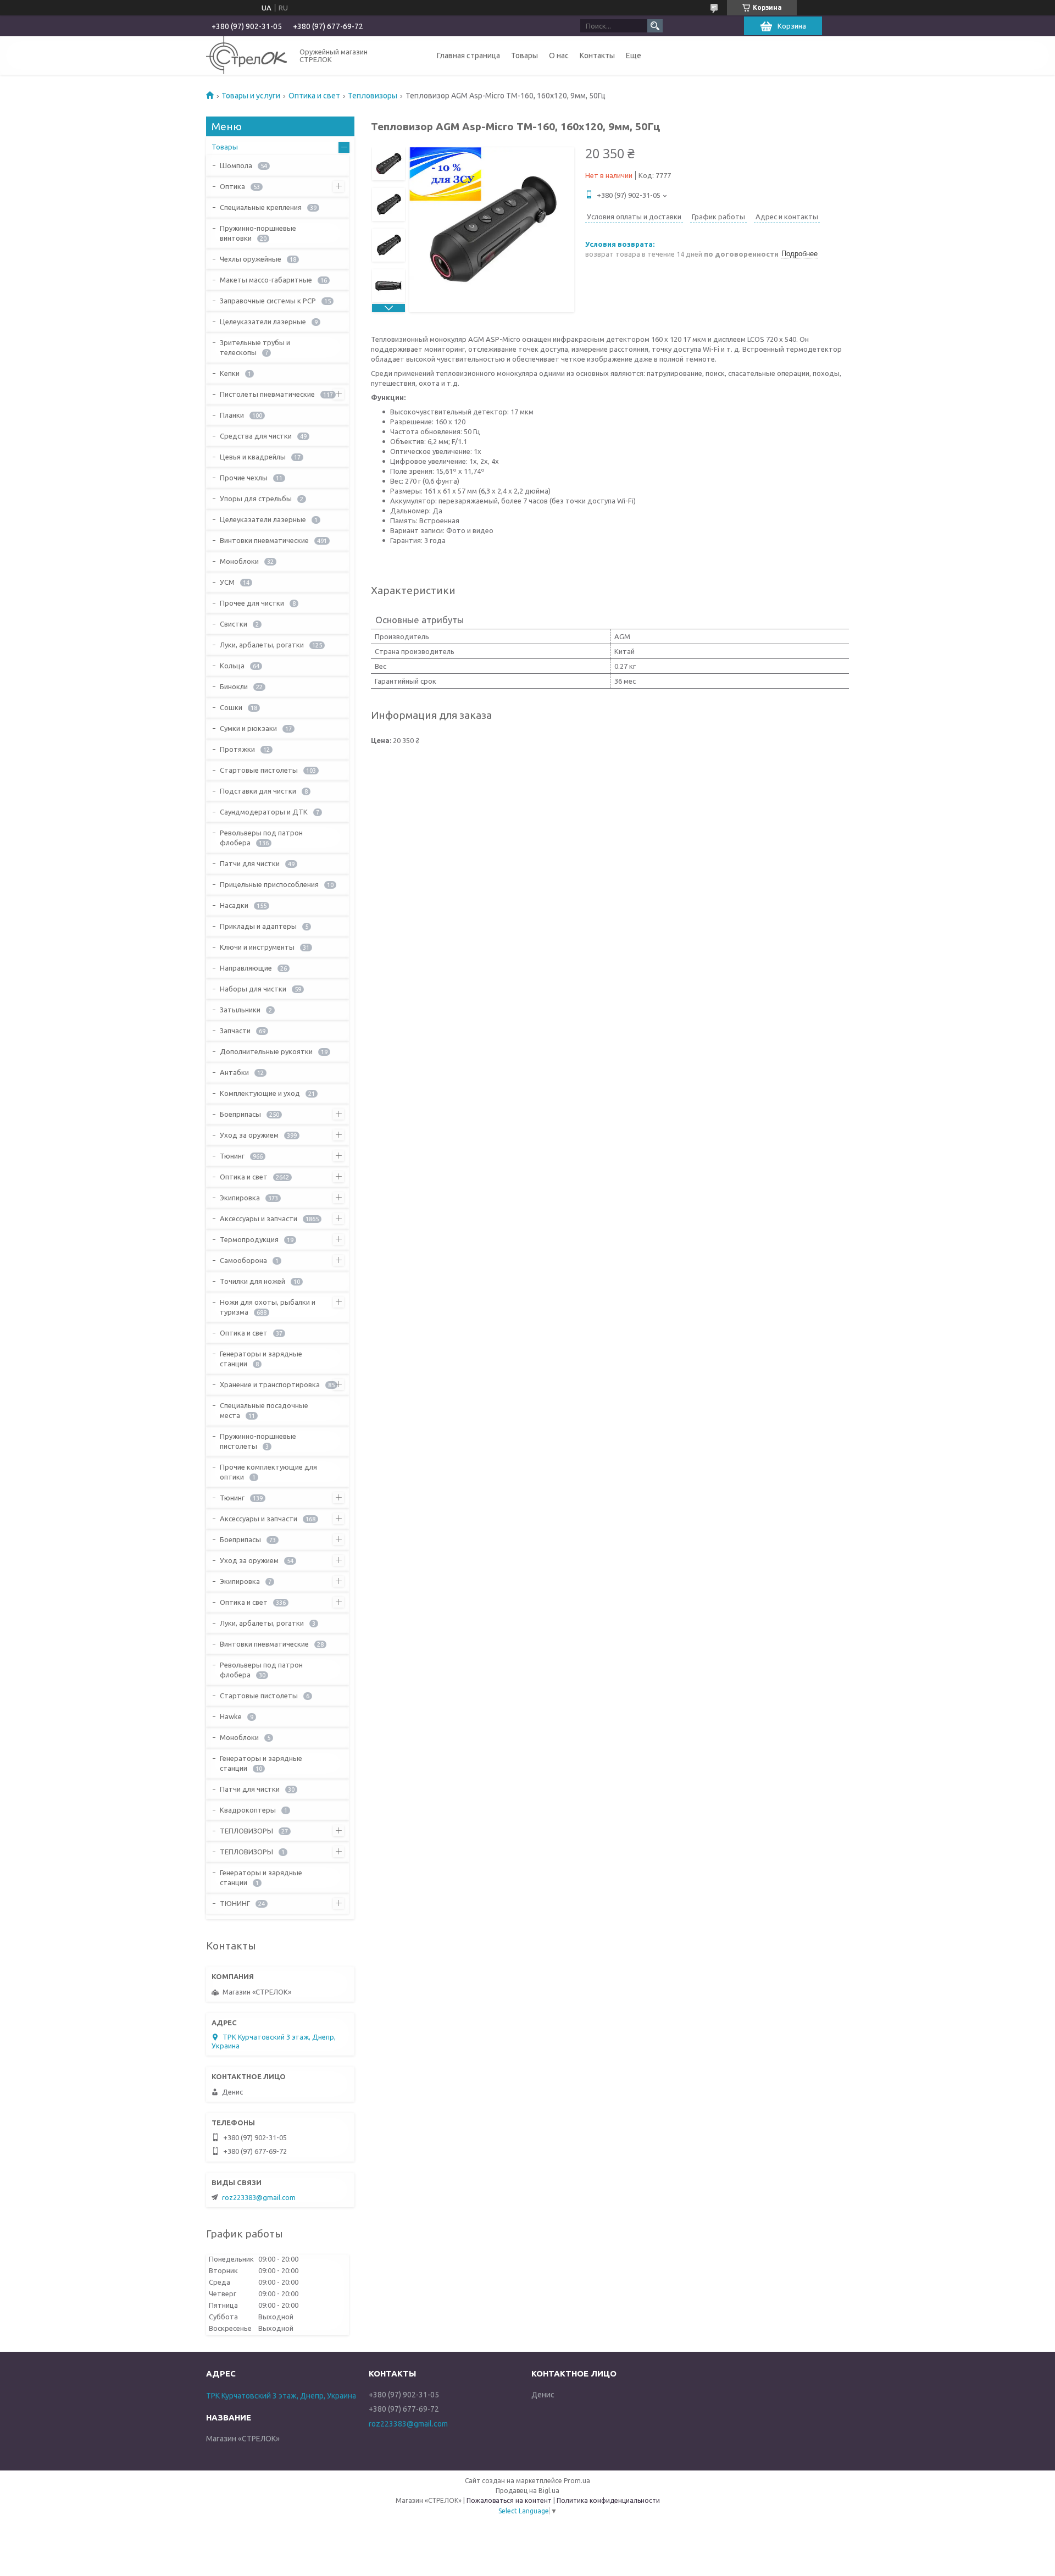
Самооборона (243, 1260)
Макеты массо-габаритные (266, 280)
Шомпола (236, 165)
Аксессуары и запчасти (259, 1218)
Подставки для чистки (258, 791)
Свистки (234, 624)
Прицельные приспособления (269, 884)
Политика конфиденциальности (608, 2500)
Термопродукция (249, 1239)
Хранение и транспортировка (270, 1384)
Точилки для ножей (252, 1281)
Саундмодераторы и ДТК (264, 812)
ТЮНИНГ (235, 1903)
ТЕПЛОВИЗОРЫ (246, 1831)
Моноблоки (239, 561)
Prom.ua (577, 2481)
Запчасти (235, 1031)
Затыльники (240, 1010)
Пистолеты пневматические (267, 394)
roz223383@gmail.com (259, 2197)
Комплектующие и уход (260, 1093)
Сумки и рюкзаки (248, 728)
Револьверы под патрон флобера (261, 838)
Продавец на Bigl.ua (527, 2491)
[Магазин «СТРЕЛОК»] (246, 55)
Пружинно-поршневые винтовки (258, 233)
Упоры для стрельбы (256, 498)
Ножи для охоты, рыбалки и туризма (268, 1307)
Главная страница (468, 56)
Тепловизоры (373, 96)
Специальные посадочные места (264, 1410)
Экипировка (240, 1198)
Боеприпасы (240, 1114)
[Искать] (655, 26)
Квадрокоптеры (248, 1810)
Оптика (232, 186)
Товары (524, 56)
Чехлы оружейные (251, 259)
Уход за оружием (249, 1135)
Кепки (230, 373)
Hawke (231, 1716)
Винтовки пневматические (264, 540)
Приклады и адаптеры (258, 926)
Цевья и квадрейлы (253, 457)
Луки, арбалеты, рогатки (262, 645)
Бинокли (234, 686)
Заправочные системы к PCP (268, 301)
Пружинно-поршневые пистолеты (258, 1441)
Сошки (231, 707)
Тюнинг (232, 1156)
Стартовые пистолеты (259, 770)
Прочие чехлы (244, 478)
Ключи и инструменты (257, 947)
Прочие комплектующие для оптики (268, 1472)
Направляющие (246, 968)
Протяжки (237, 749)
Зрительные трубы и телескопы (255, 347)
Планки (232, 415)
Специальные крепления (261, 207)
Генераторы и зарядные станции (261, 1359)
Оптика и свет (314, 96)
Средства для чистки (256, 436)
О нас (559, 56)
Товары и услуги (251, 96)
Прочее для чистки (252, 603)
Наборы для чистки (253, 989)
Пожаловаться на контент (509, 2500)
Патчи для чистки (250, 863)
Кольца (232, 666)
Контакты (597, 56)
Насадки (234, 905)
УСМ (227, 582)
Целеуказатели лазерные (263, 322)
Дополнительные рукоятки (266, 1051)
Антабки (234, 1072)
